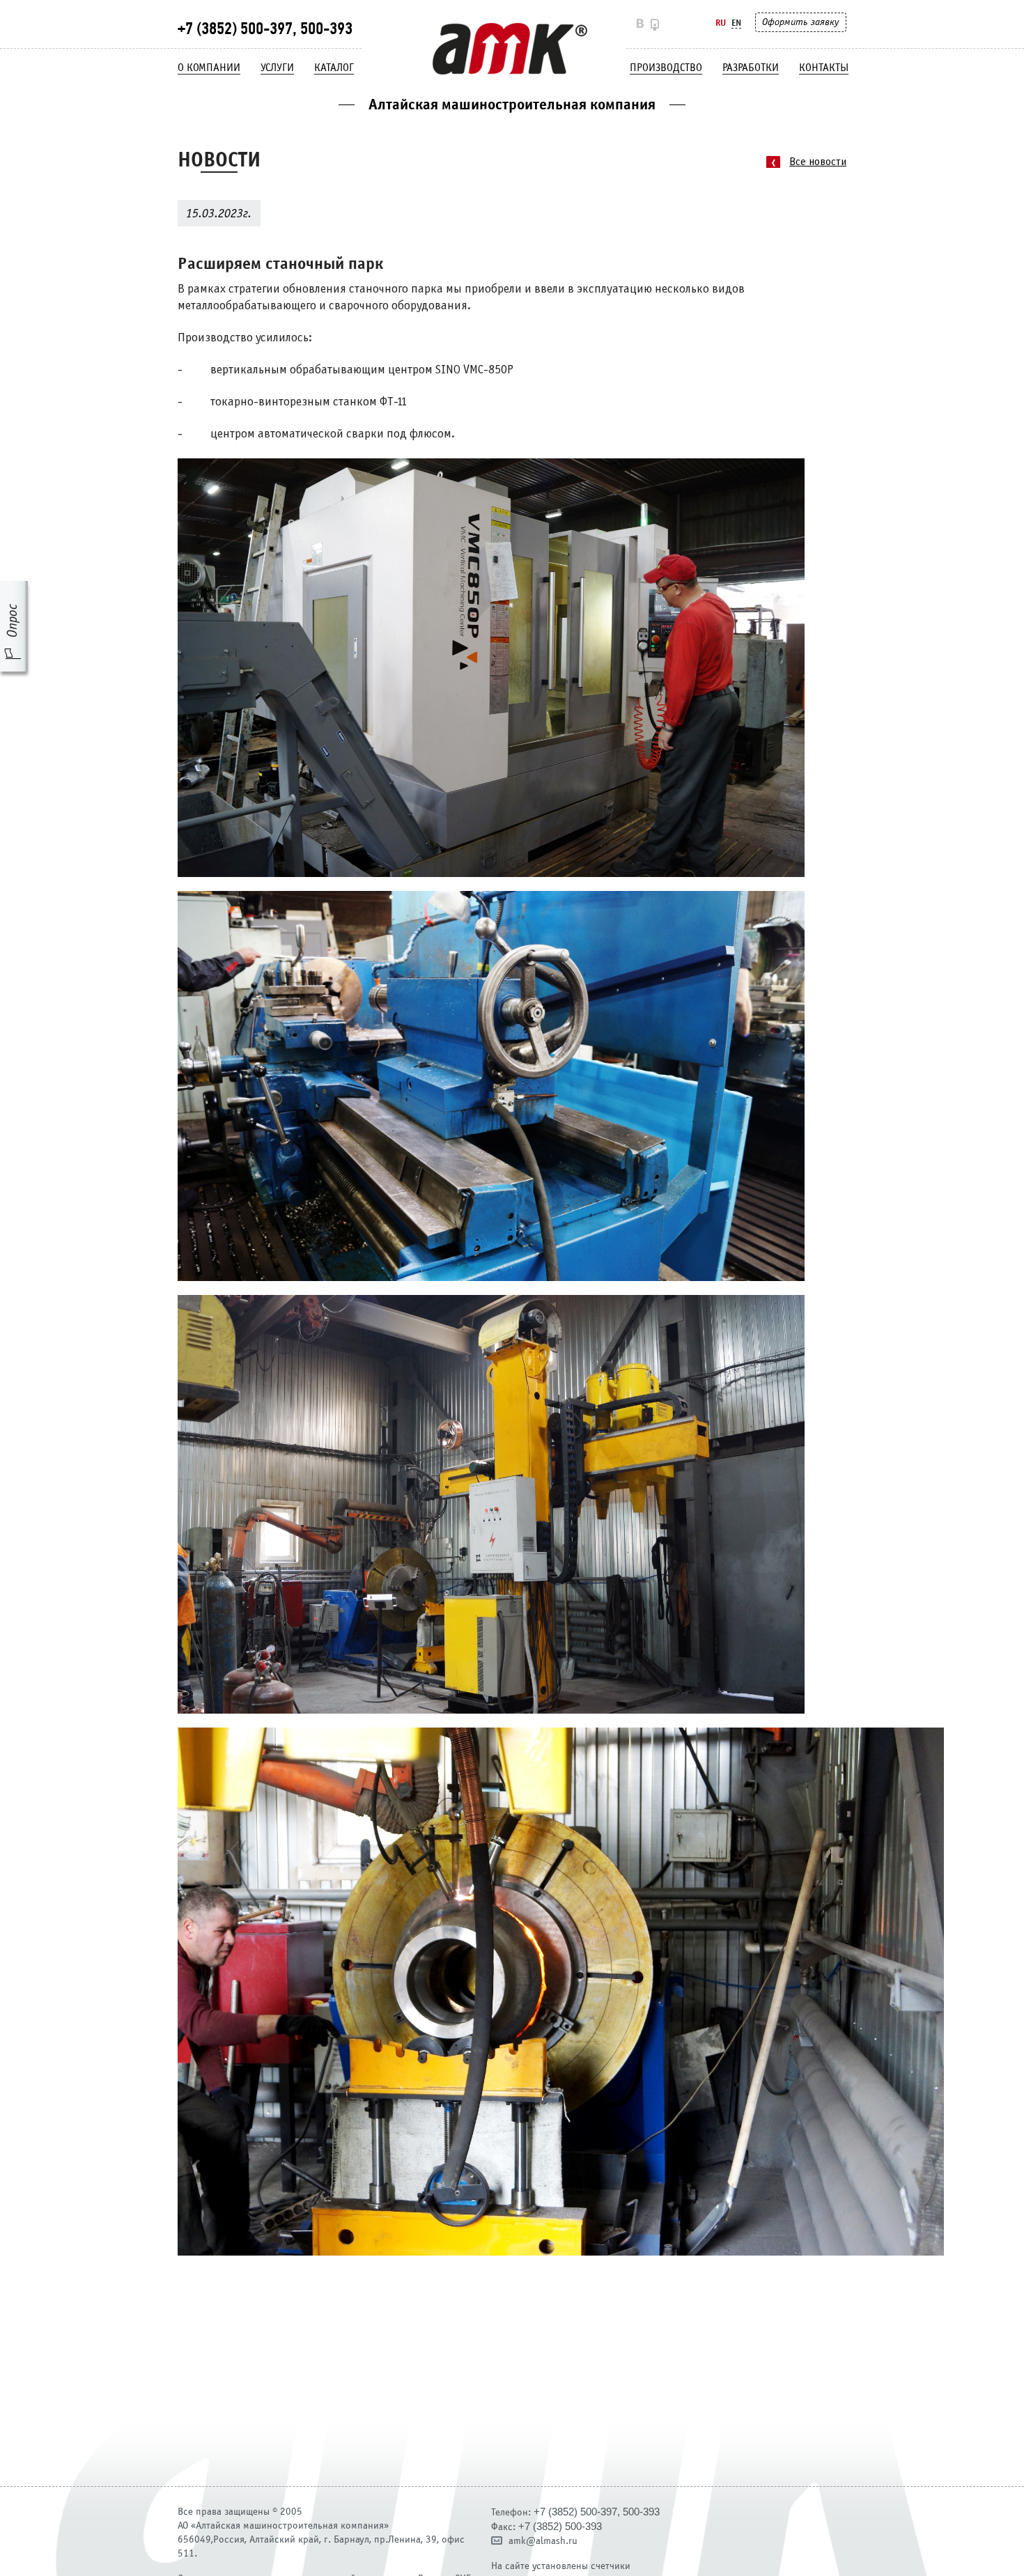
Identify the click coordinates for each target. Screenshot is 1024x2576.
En (736, 23)
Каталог (334, 68)
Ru (721, 23)
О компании (209, 68)
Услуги (277, 68)
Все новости (818, 162)
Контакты (824, 68)
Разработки (751, 68)
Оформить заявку (800, 22)
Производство (666, 68)
